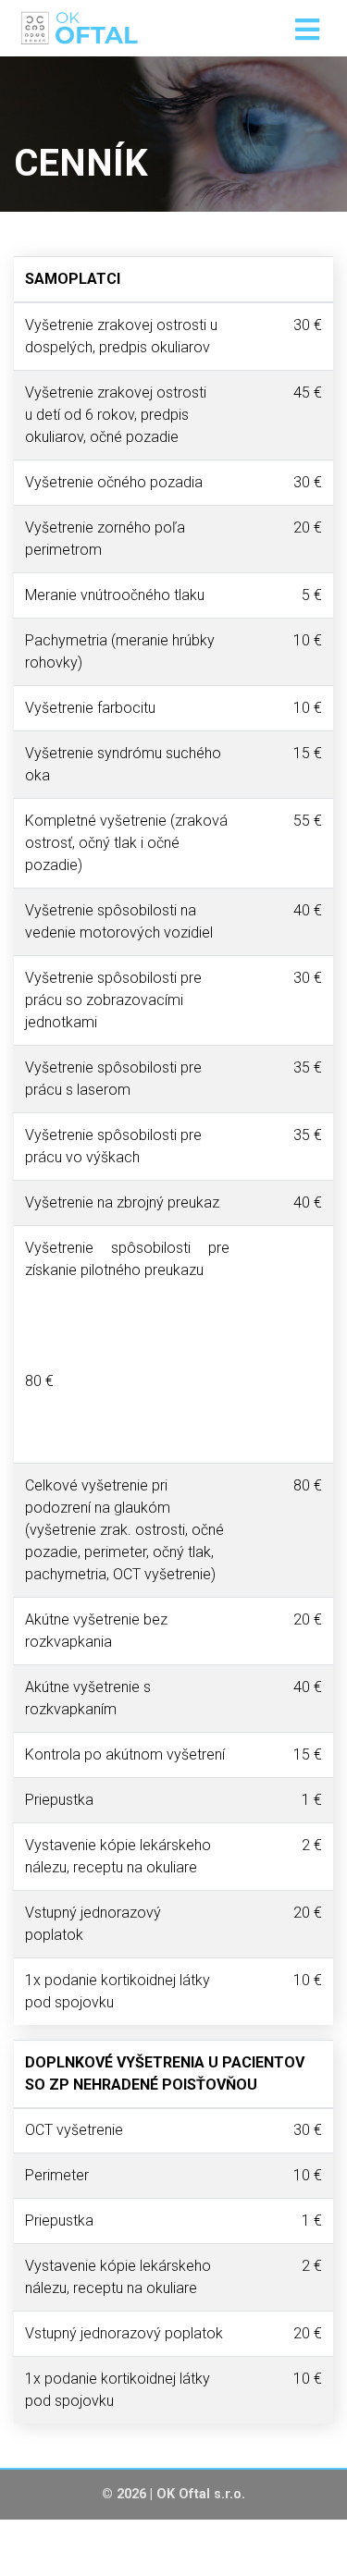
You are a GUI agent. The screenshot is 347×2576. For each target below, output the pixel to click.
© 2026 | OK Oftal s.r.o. (173, 2494)
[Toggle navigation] (307, 31)
